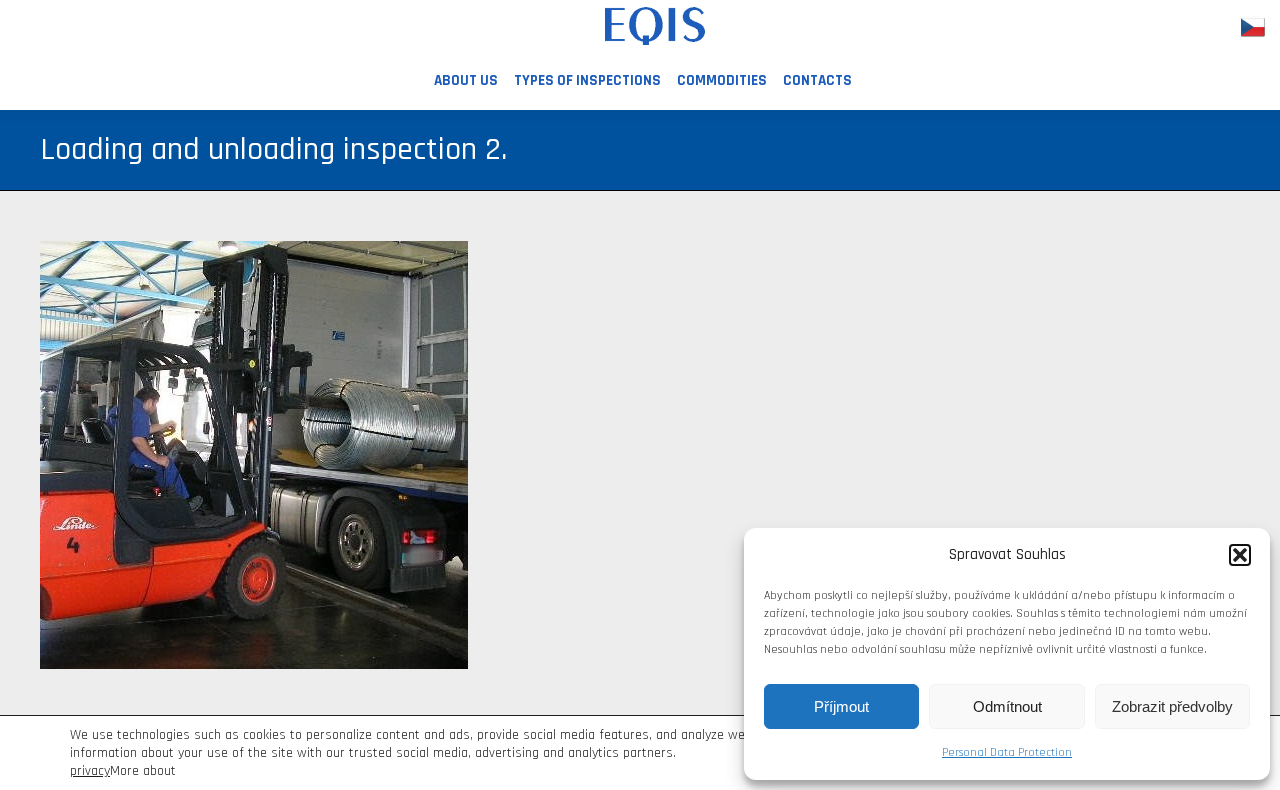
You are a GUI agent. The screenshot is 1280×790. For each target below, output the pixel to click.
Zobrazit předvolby (1172, 706)
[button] (1240, 555)
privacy (90, 771)
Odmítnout (1007, 706)
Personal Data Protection (1007, 752)
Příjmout (841, 706)
